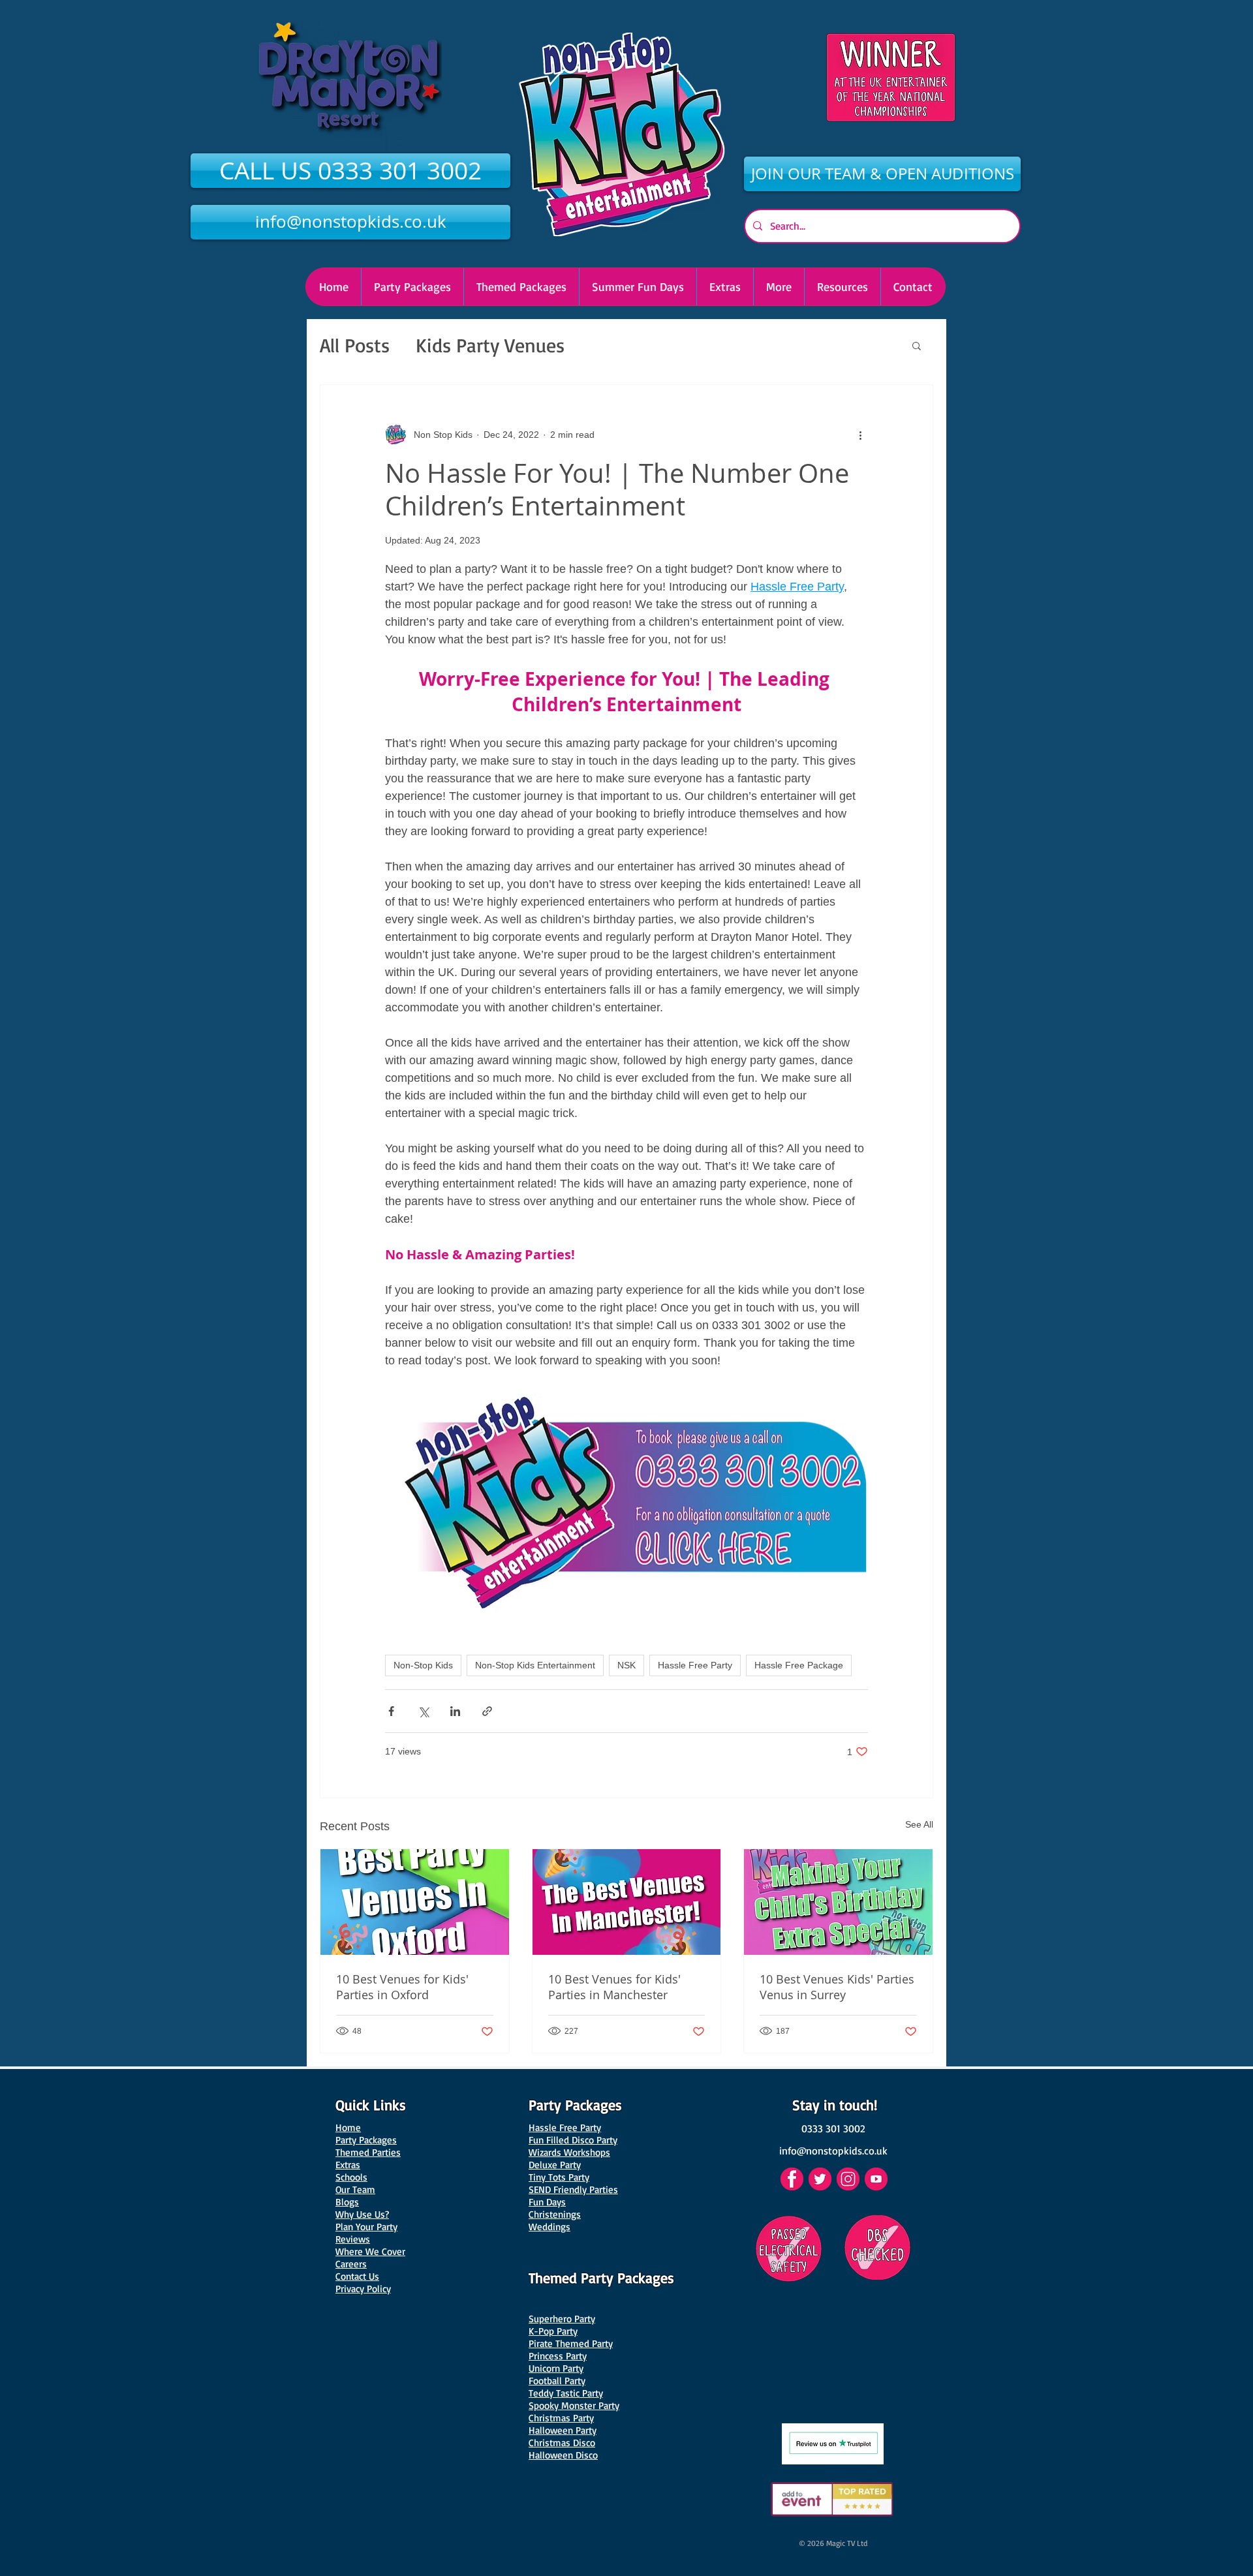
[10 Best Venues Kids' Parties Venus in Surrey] (838, 1902)
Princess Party (558, 2356)
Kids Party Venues (490, 345)
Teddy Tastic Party (566, 2393)
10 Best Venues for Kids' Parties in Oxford (402, 1987)
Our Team (355, 2189)
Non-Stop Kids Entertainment (535, 1665)
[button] (779, 287)
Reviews (353, 2239)
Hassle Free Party (695, 1665)
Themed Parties (368, 2152)
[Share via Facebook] (391, 1711)
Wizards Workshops (569, 2152)
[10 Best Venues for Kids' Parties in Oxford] (415, 1902)
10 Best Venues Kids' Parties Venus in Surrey (837, 1987)
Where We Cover (370, 2251)
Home (348, 2127)
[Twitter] (820, 2179)
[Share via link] (487, 1711)
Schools (351, 2177)
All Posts (355, 345)
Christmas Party (561, 2418)
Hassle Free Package (799, 1665)
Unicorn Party (556, 2368)
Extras (348, 2165)
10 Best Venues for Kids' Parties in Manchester (614, 1987)
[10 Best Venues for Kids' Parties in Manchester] (627, 1902)
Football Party (557, 2381)
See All (919, 1824)
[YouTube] (876, 2179)
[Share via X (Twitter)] (423, 1711)
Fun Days (547, 2202)
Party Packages (366, 2140)
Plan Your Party (366, 2227)
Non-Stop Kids (423, 1665)
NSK (626, 1665)
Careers (351, 2264)
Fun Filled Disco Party (573, 2140)
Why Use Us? (362, 2214)
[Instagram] (848, 2179)
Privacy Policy (363, 2289)
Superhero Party (562, 2319)
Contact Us (357, 2276)
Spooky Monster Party (574, 2405)
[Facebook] (792, 2179)
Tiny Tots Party (559, 2177)
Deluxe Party (555, 2165)
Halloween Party (563, 2430)
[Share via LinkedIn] (455, 1711)
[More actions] (860, 435)
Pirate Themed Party (571, 2343)
